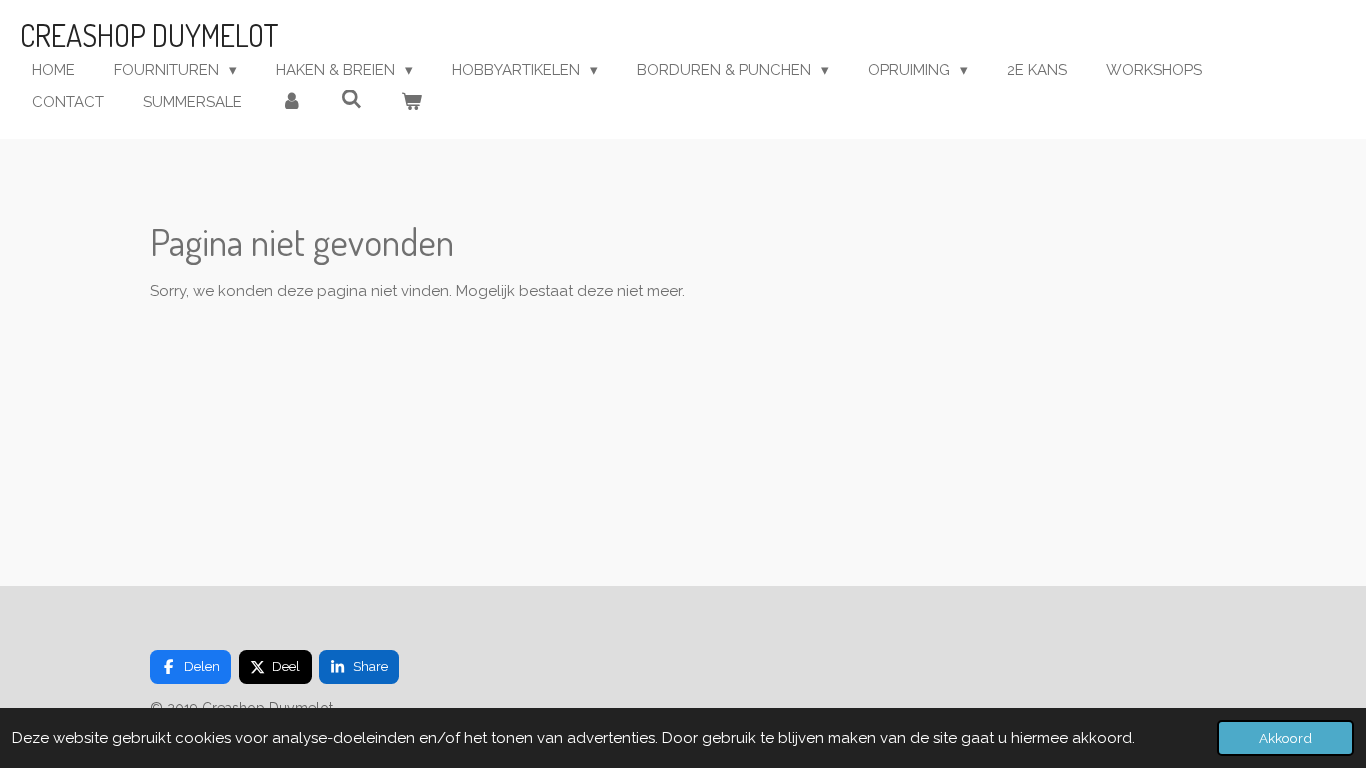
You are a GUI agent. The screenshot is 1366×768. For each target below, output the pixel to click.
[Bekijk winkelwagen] (411, 102)
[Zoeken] (351, 100)
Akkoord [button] (1285, 738)
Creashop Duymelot (149, 35)
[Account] (291, 102)
